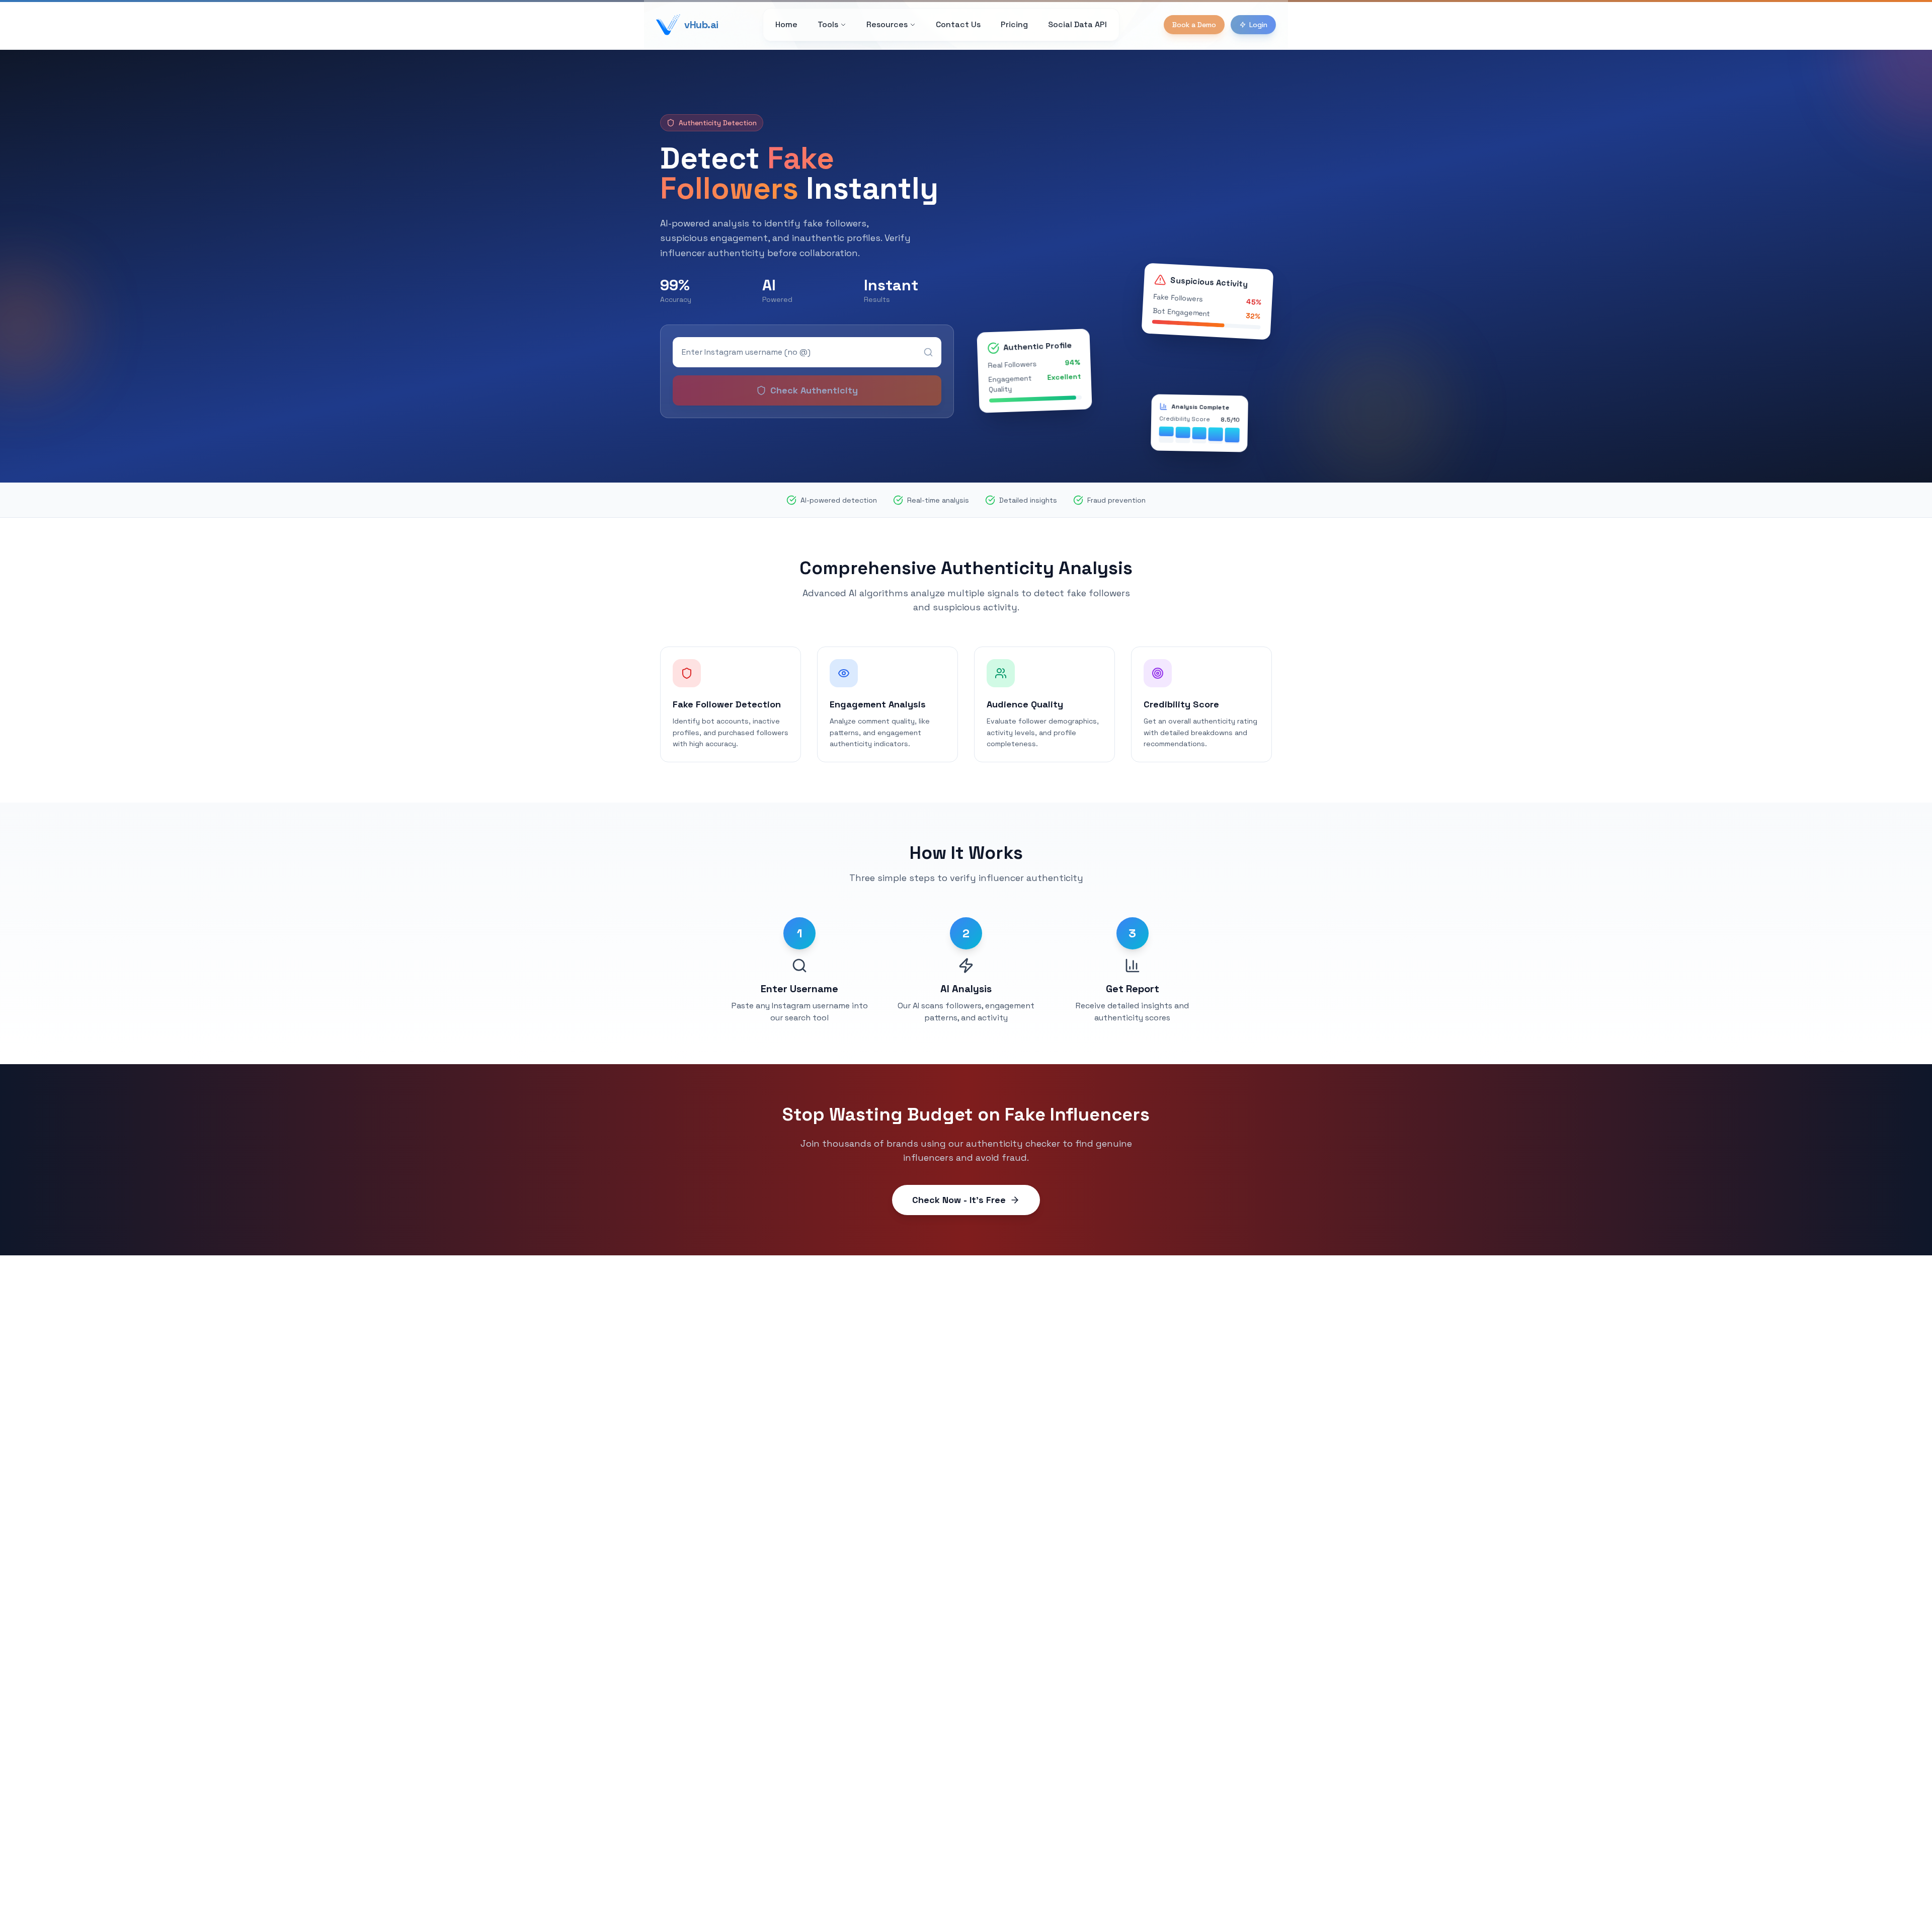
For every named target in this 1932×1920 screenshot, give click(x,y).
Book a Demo (1194, 25)
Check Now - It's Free (959, 1200)
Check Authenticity (814, 390)
